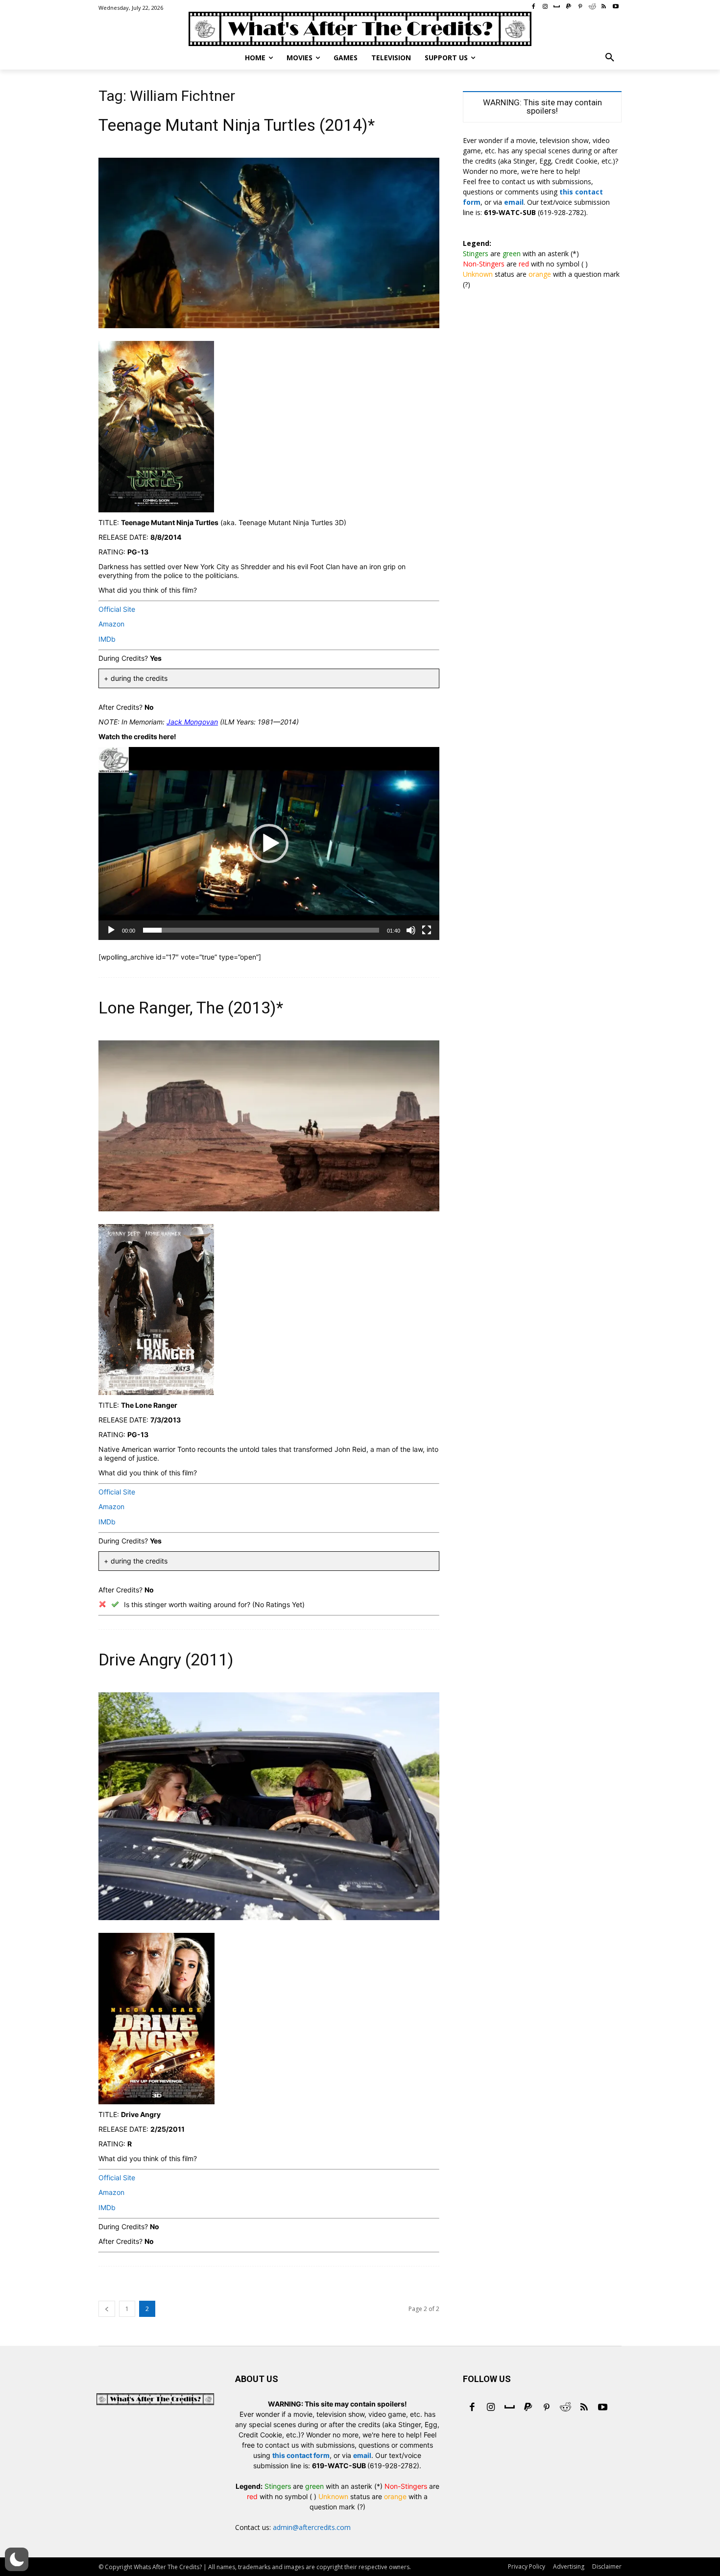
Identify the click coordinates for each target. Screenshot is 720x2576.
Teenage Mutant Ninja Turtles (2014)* (237, 125)
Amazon (111, 624)
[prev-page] (107, 2309)
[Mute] (411, 930)
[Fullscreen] (427, 930)
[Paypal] (528, 2408)
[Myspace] (509, 2408)
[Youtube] (602, 2408)
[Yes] (115, 1604)
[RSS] (584, 2408)
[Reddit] (565, 2408)
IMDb (107, 639)
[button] (610, 58)
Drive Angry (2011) (166, 1660)
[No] (102, 1604)
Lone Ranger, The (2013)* (191, 1008)
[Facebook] (472, 2408)
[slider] (261, 930)
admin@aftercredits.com (312, 2527)
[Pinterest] (547, 2408)
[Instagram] (491, 2408)
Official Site (117, 609)
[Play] (111, 930)
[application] (269, 843)
